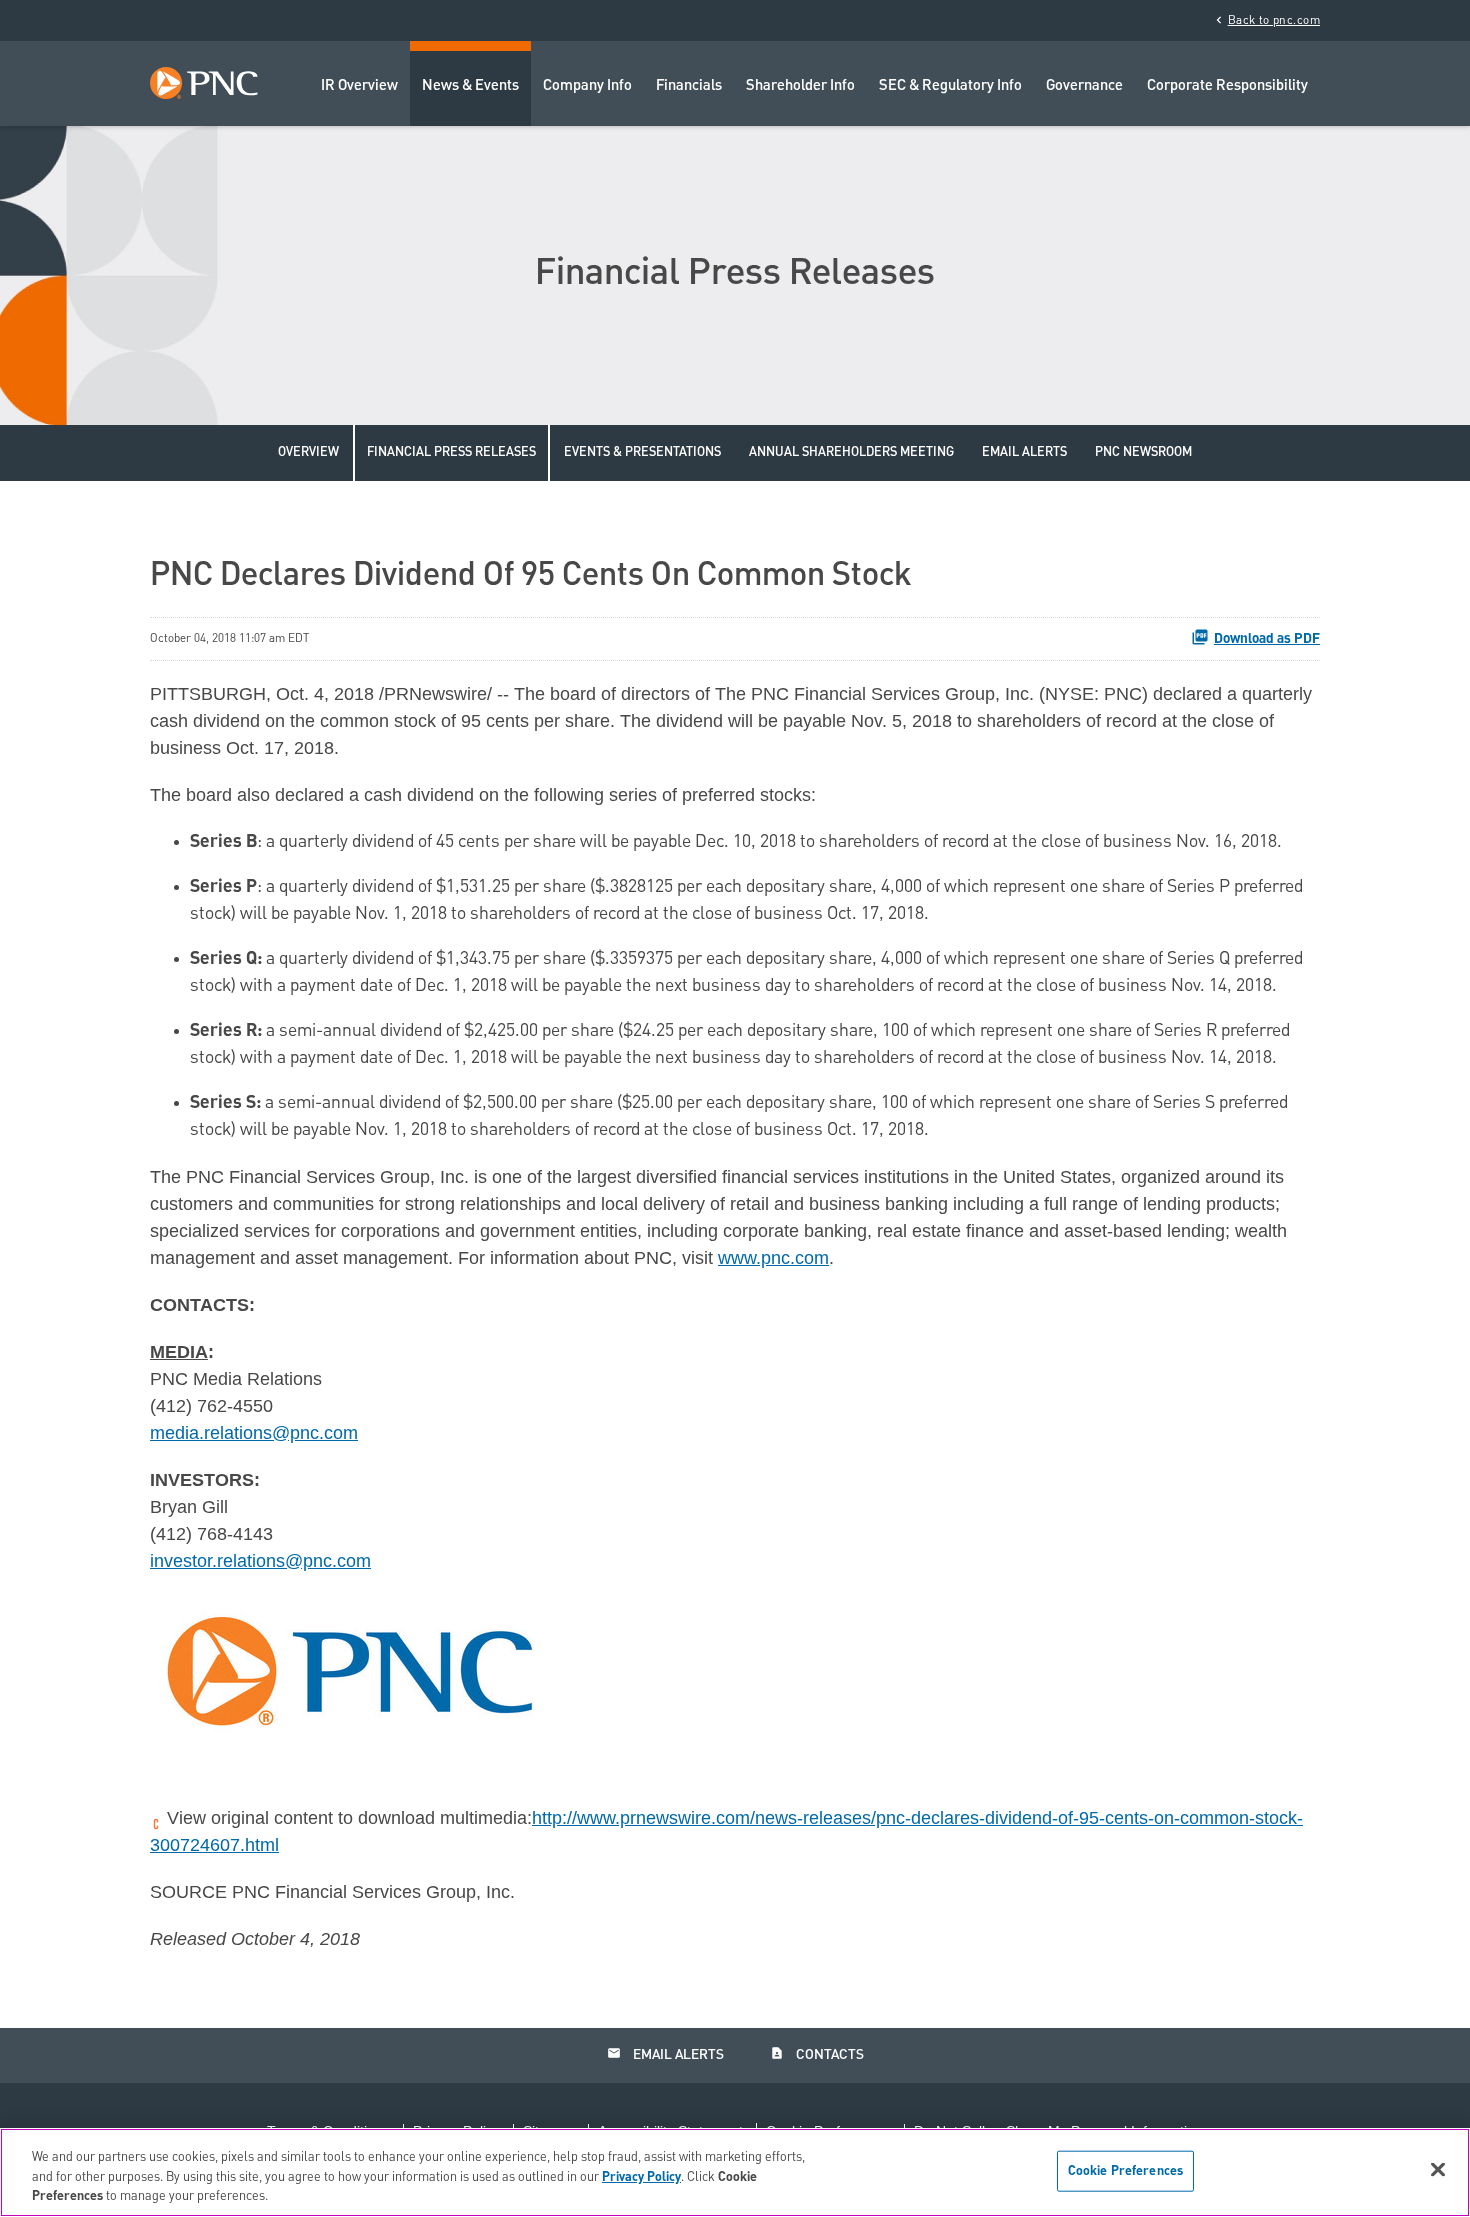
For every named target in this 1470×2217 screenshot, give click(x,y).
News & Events (470, 86)
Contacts (817, 2054)
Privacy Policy (641, 2177)
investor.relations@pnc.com (260, 1561)
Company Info (587, 86)
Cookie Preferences (1125, 2170)
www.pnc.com (773, 1258)
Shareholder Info (800, 86)
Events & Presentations (642, 452)
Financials (689, 86)
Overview (308, 452)
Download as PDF (1267, 639)
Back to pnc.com (1266, 20)
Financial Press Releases (451, 452)
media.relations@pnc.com (254, 1433)
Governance (1084, 86)
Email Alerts (1024, 452)
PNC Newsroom (1143, 452)
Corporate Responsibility (1227, 86)
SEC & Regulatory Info (950, 86)
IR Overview (359, 86)
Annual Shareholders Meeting (851, 452)
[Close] (1438, 2169)
